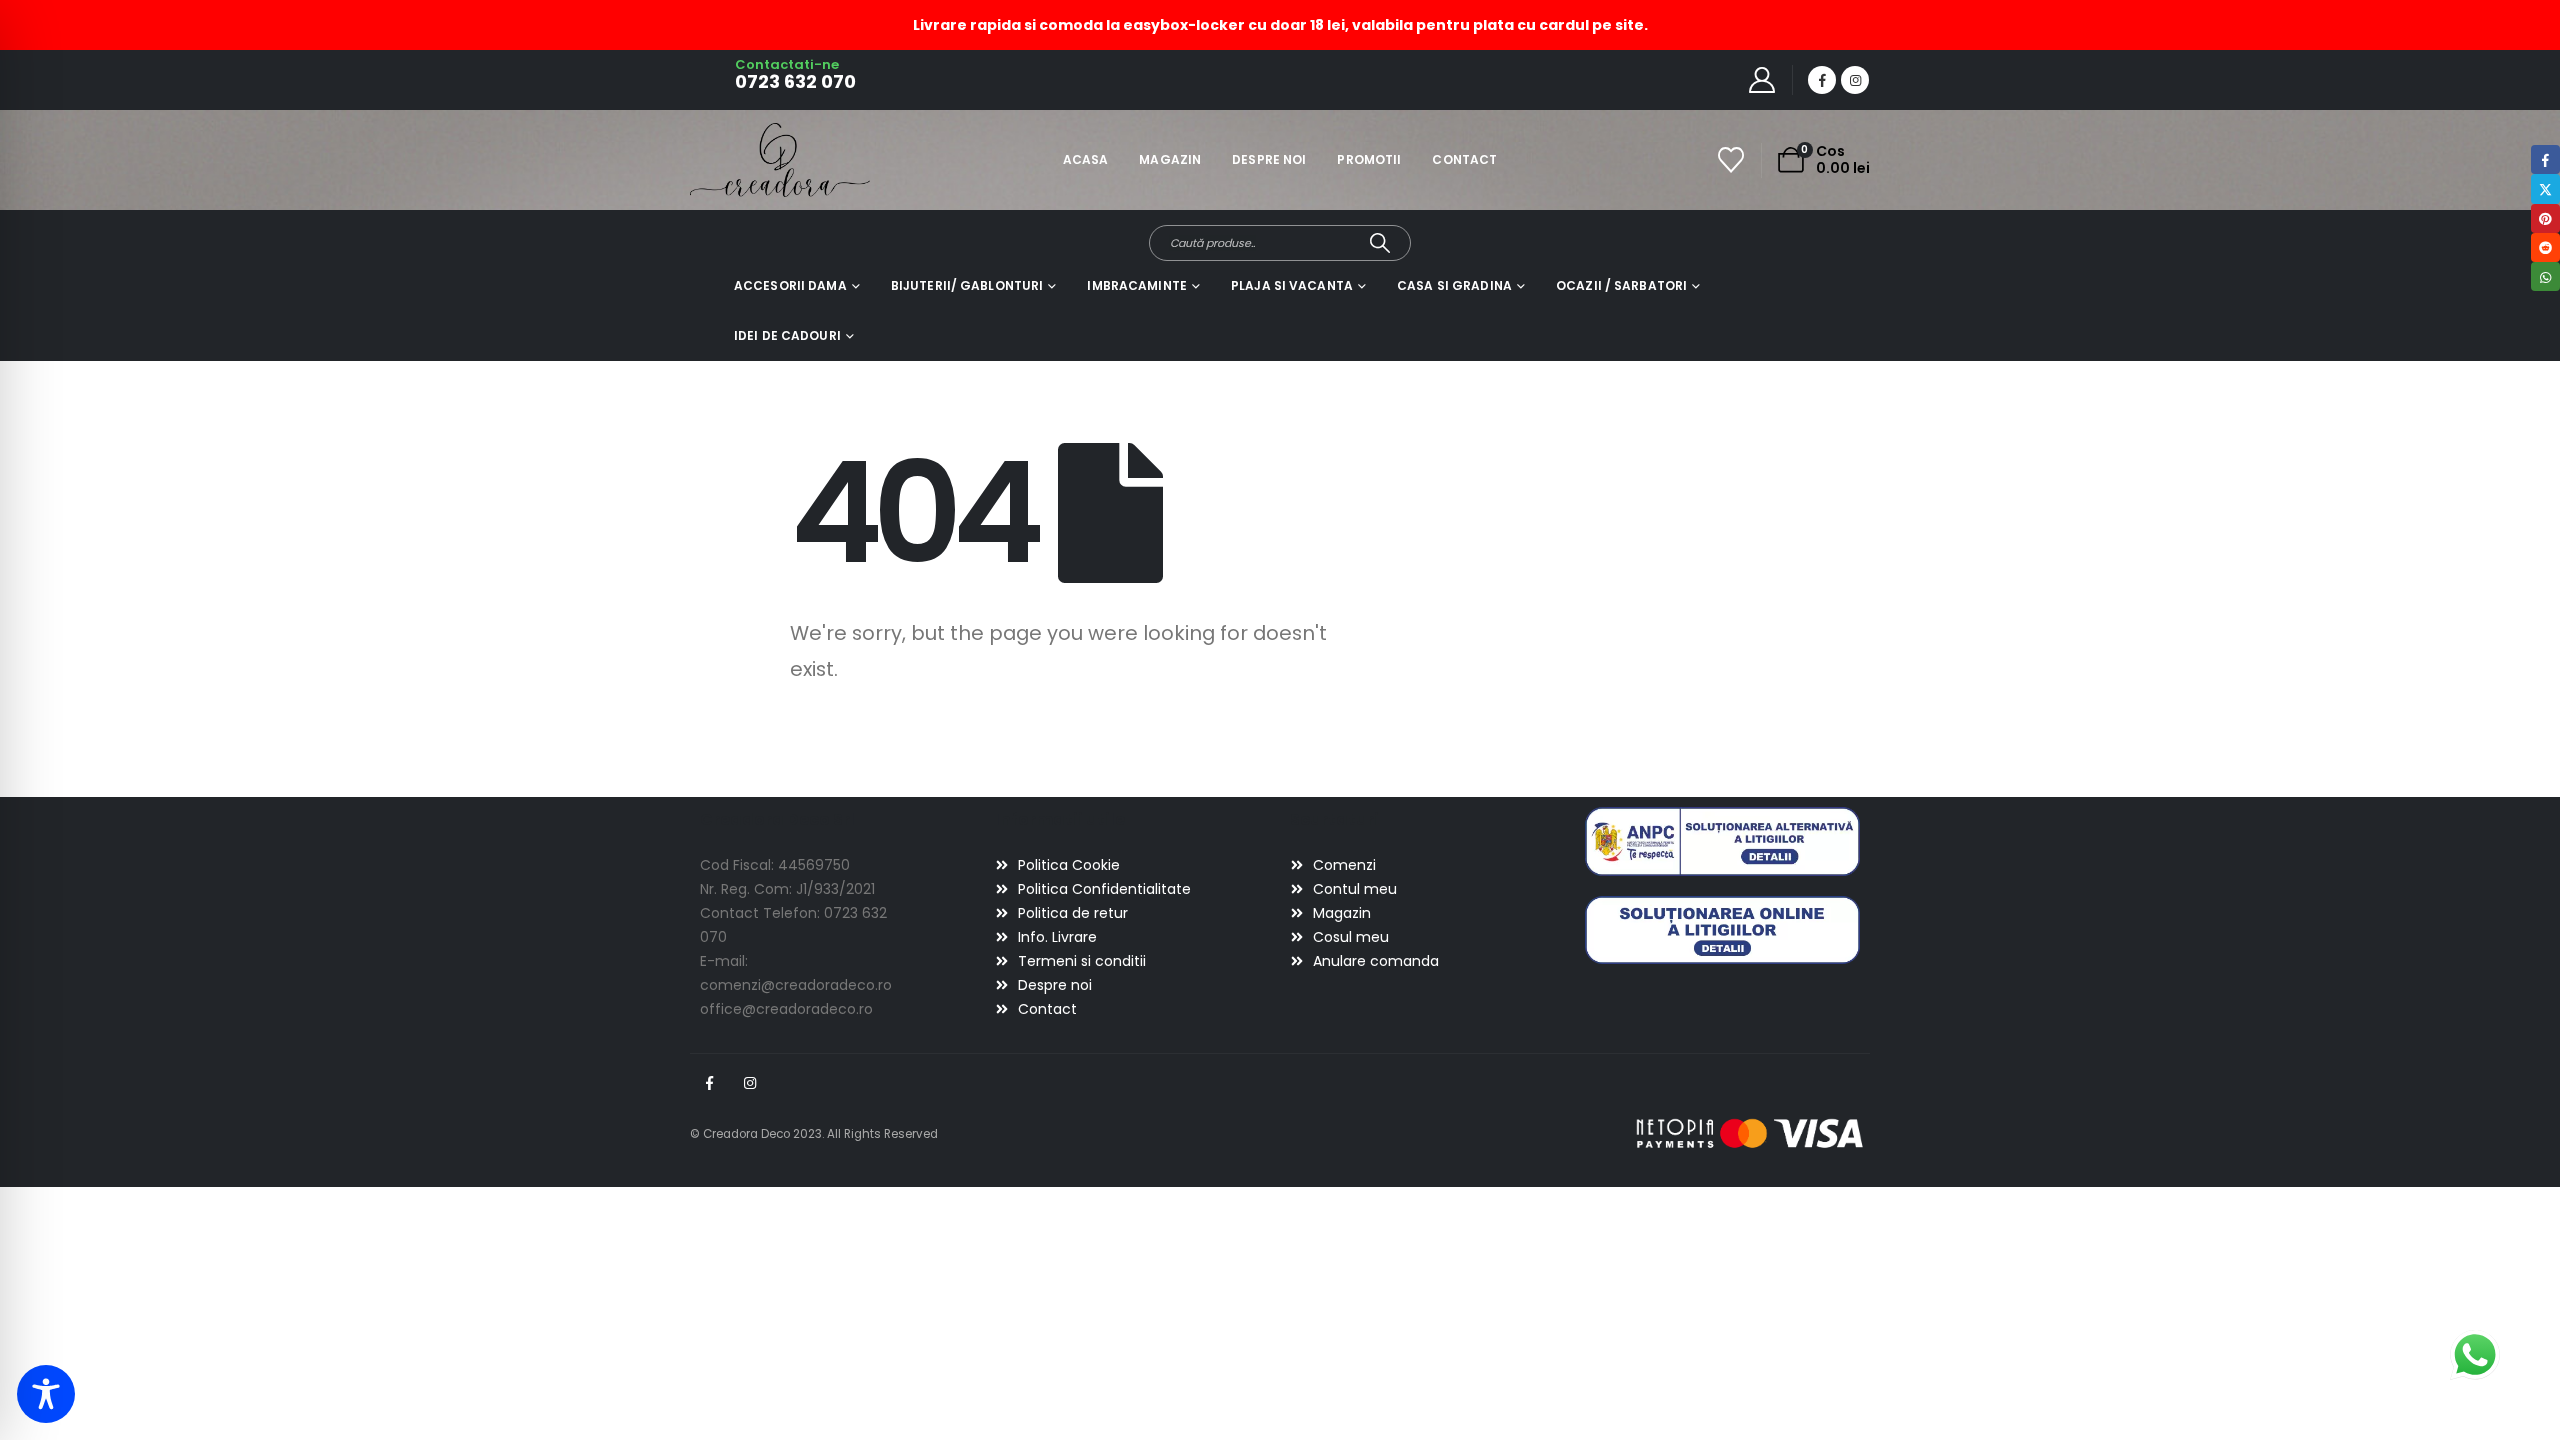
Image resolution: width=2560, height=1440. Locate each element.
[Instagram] (1855, 80)
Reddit (2545, 247)
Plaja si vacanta (1292, 285)
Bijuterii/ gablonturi (967, 285)
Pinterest (2545, 218)
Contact (1464, 159)
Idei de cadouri (787, 335)
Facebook (709, 1083)
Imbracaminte (1136, 285)
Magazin (1170, 159)
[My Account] (1762, 80)
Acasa (1086, 159)
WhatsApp (2545, 276)
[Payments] (1750, 1133)
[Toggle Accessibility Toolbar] (46, 1394)
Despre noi (1269, 159)
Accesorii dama (790, 285)
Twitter (2545, 188)
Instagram (750, 1083)
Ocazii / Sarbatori (1621, 285)
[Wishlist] (1731, 160)
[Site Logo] (745, 159)
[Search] (1380, 243)
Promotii (1369, 159)
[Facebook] (1822, 80)
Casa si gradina (1454, 285)
